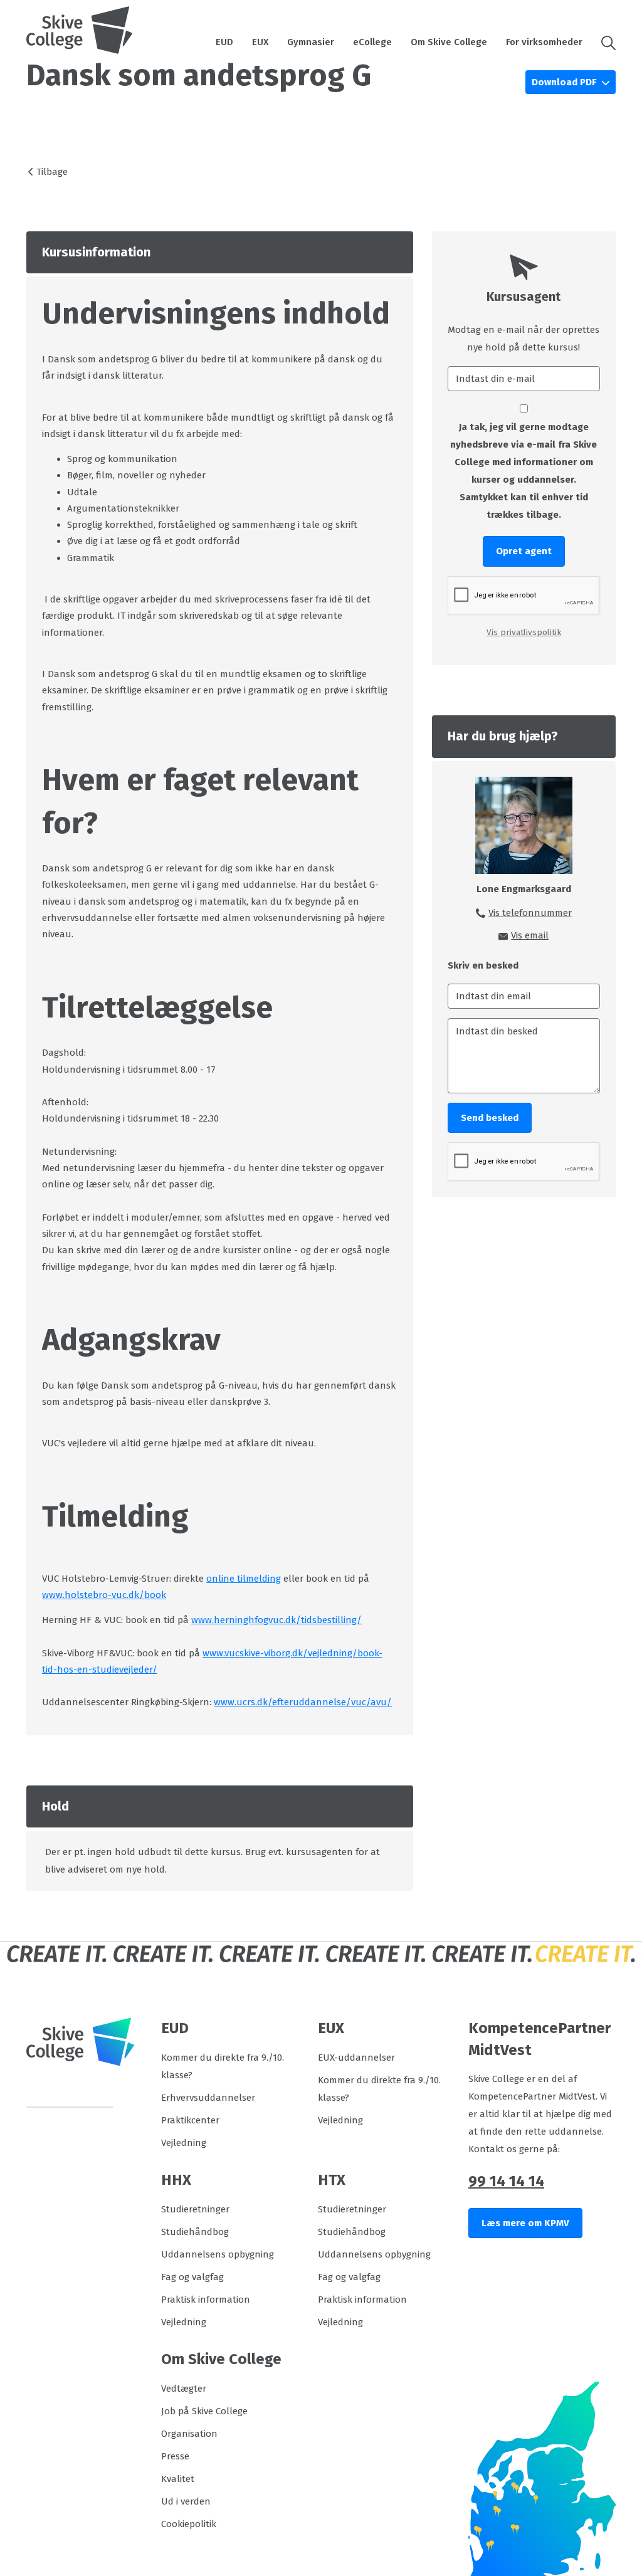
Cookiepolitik (189, 2524)
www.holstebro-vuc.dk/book (104, 1595)
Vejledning (184, 2143)
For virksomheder (544, 42)
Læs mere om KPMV (525, 2223)
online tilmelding (244, 1579)
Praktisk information (206, 2300)
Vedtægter (184, 2389)
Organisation (189, 2434)
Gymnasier (311, 42)
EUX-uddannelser (356, 2058)
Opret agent (524, 551)
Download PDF (565, 82)
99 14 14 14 (506, 2181)
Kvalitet (178, 2479)
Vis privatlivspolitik (524, 632)
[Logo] (80, 30)
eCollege (372, 42)
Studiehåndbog (195, 2232)
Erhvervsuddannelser (208, 2098)
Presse (175, 2456)
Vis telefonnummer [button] (530, 913)
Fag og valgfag (192, 2277)
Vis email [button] (530, 935)
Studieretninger (195, 2209)
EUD (224, 42)
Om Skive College (449, 42)
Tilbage (52, 172)
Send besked (490, 1118)
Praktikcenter (190, 2120)
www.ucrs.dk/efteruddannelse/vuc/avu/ (303, 1702)
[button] (604, 42)
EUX (260, 42)
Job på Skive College (204, 2411)
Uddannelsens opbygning (218, 2254)
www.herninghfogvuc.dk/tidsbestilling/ (276, 1620)
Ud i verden (186, 2501)
